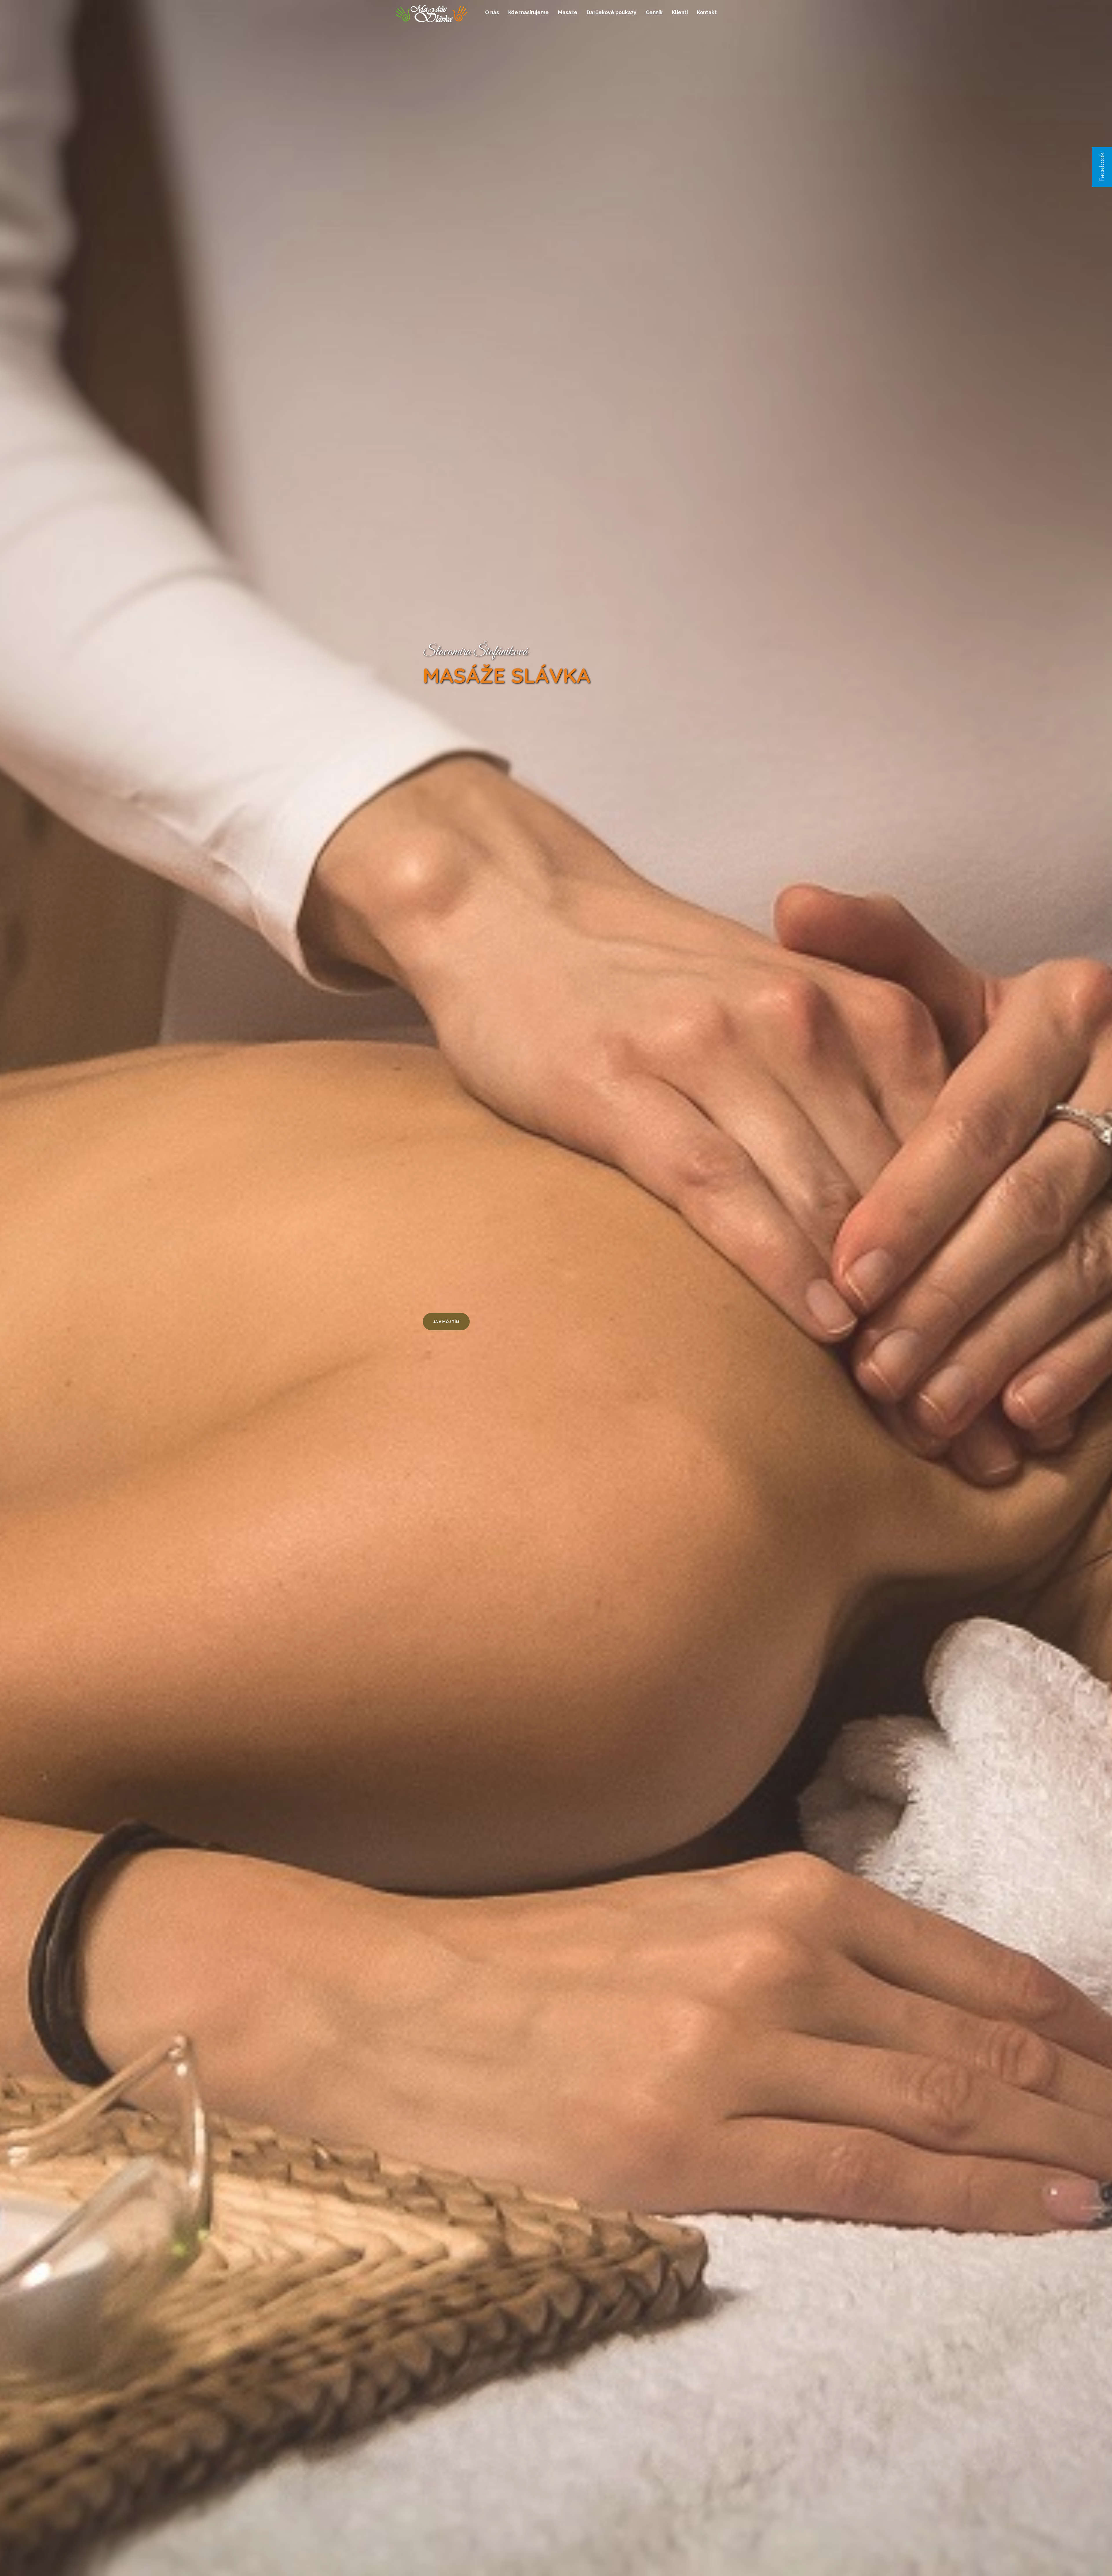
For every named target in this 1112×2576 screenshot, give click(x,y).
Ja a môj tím (446, 1322)
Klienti (680, 12)
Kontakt (707, 12)
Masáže (568, 12)
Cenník (654, 12)
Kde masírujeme (528, 12)
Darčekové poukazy (612, 12)
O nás (492, 12)
